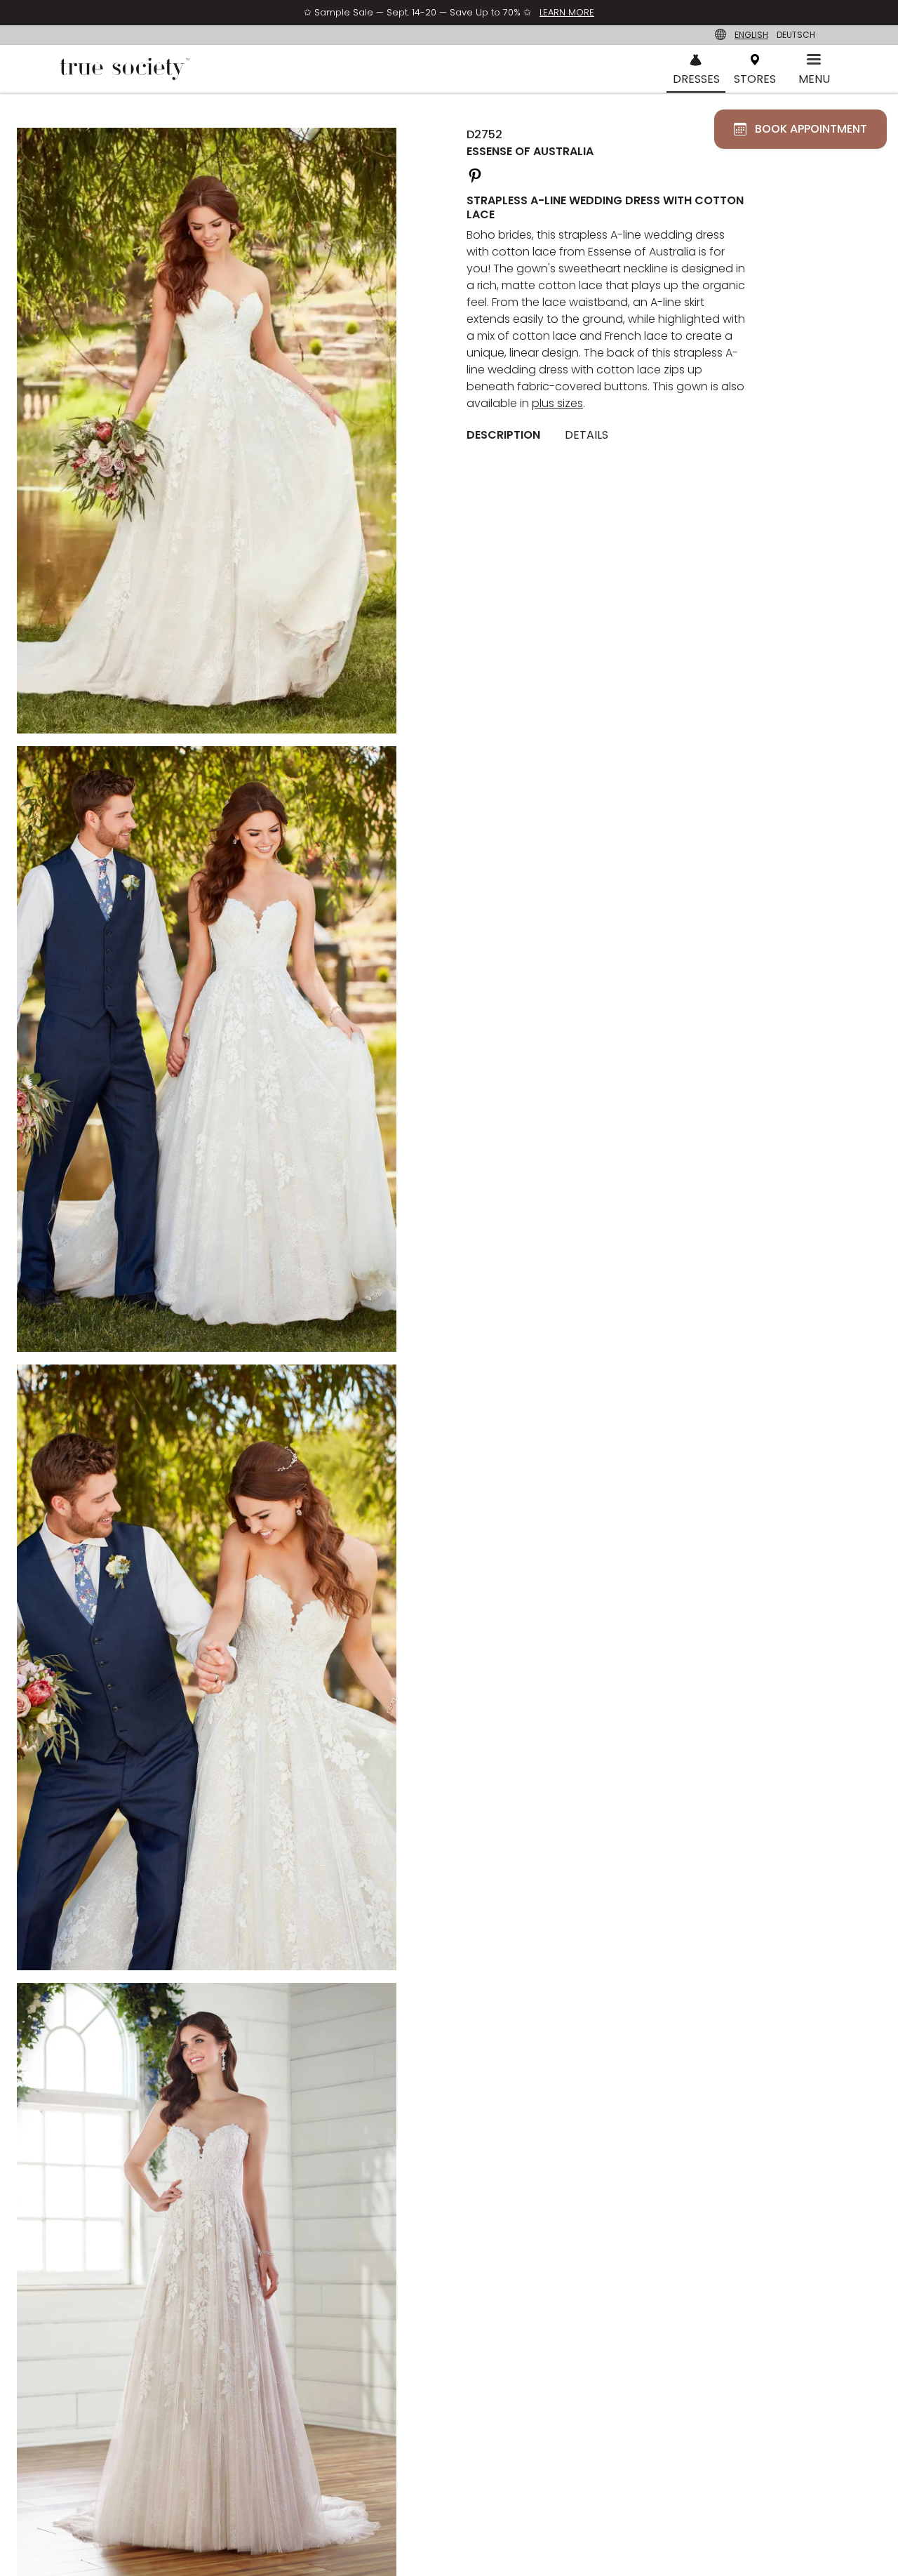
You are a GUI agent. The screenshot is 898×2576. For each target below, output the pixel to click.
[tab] (509, 435)
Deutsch (796, 35)
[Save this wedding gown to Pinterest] (475, 174)
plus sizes (557, 403)
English (751, 35)
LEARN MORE (567, 12)
